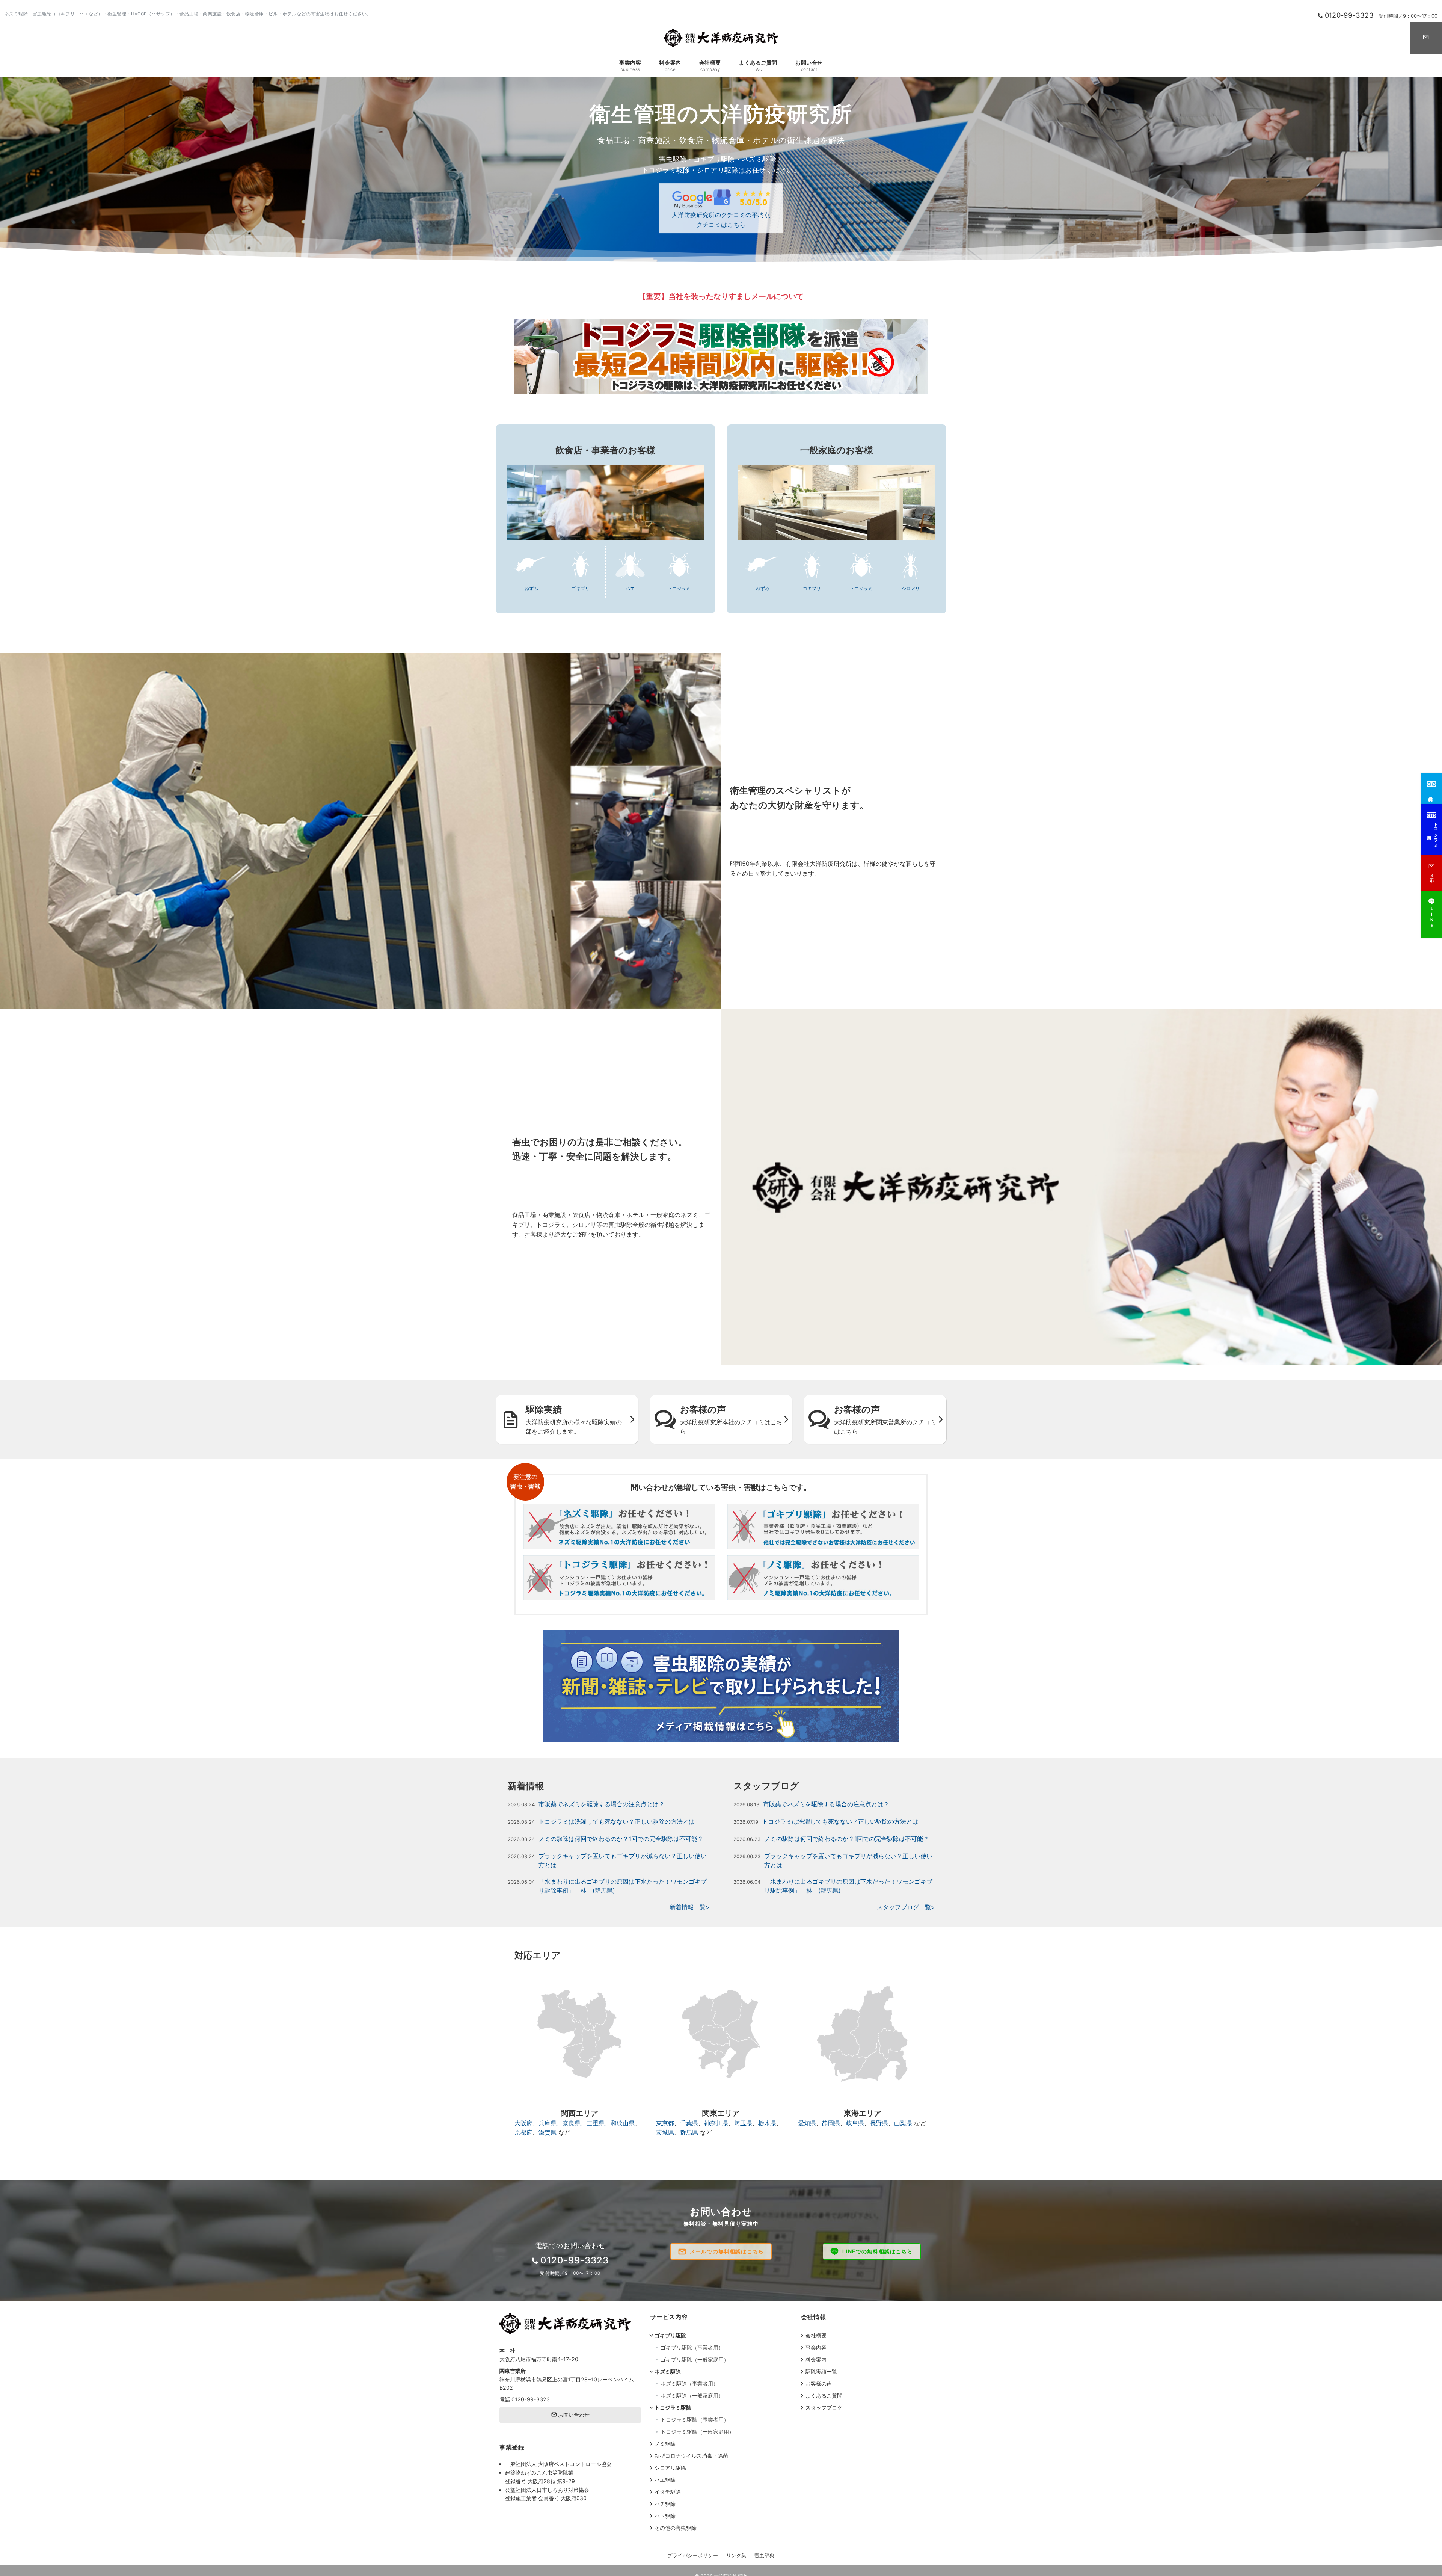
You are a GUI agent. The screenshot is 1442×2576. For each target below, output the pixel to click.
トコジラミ (679, 589)
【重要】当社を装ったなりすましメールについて (721, 296)
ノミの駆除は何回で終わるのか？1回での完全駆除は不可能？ (621, 1839)
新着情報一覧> (690, 1907)
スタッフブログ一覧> (906, 1907)
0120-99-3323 (531, 2399)
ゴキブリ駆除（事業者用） (692, 2347)
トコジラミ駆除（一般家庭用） (697, 2432)
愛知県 (807, 2123)
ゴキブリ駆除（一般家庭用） (695, 2359)
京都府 (523, 2132)
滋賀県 (548, 2132)
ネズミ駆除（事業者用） (689, 2383)
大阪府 (523, 2123)
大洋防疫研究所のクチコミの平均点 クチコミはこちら (721, 220)
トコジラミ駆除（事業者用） (695, 2420)
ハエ (630, 589)
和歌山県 (623, 2123)
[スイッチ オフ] (1426, 38)
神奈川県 (716, 2123)
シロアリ (911, 589)
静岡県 (831, 2123)
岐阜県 (855, 2123)
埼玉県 (743, 2123)
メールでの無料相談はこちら (727, 2251)
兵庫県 (548, 2123)
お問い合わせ (573, 2415)
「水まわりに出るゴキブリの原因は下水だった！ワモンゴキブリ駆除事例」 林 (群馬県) (623, 1886)
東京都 (665, 2123)
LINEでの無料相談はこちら (877, 2251)
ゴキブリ (581, 589)
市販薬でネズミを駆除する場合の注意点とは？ (602, 1804)
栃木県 (767, 2123)
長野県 (879, 2123)
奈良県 (572, 2123)
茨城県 (665, 2132)
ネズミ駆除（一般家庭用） (692, 2396)
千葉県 (689, 2123)
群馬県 (689, 2132)
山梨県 (903, 2123)
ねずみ (531, 589)
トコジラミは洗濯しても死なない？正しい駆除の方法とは (617, 1821)
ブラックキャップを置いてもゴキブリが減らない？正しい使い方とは (623, 1860)
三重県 (596, 2123)
